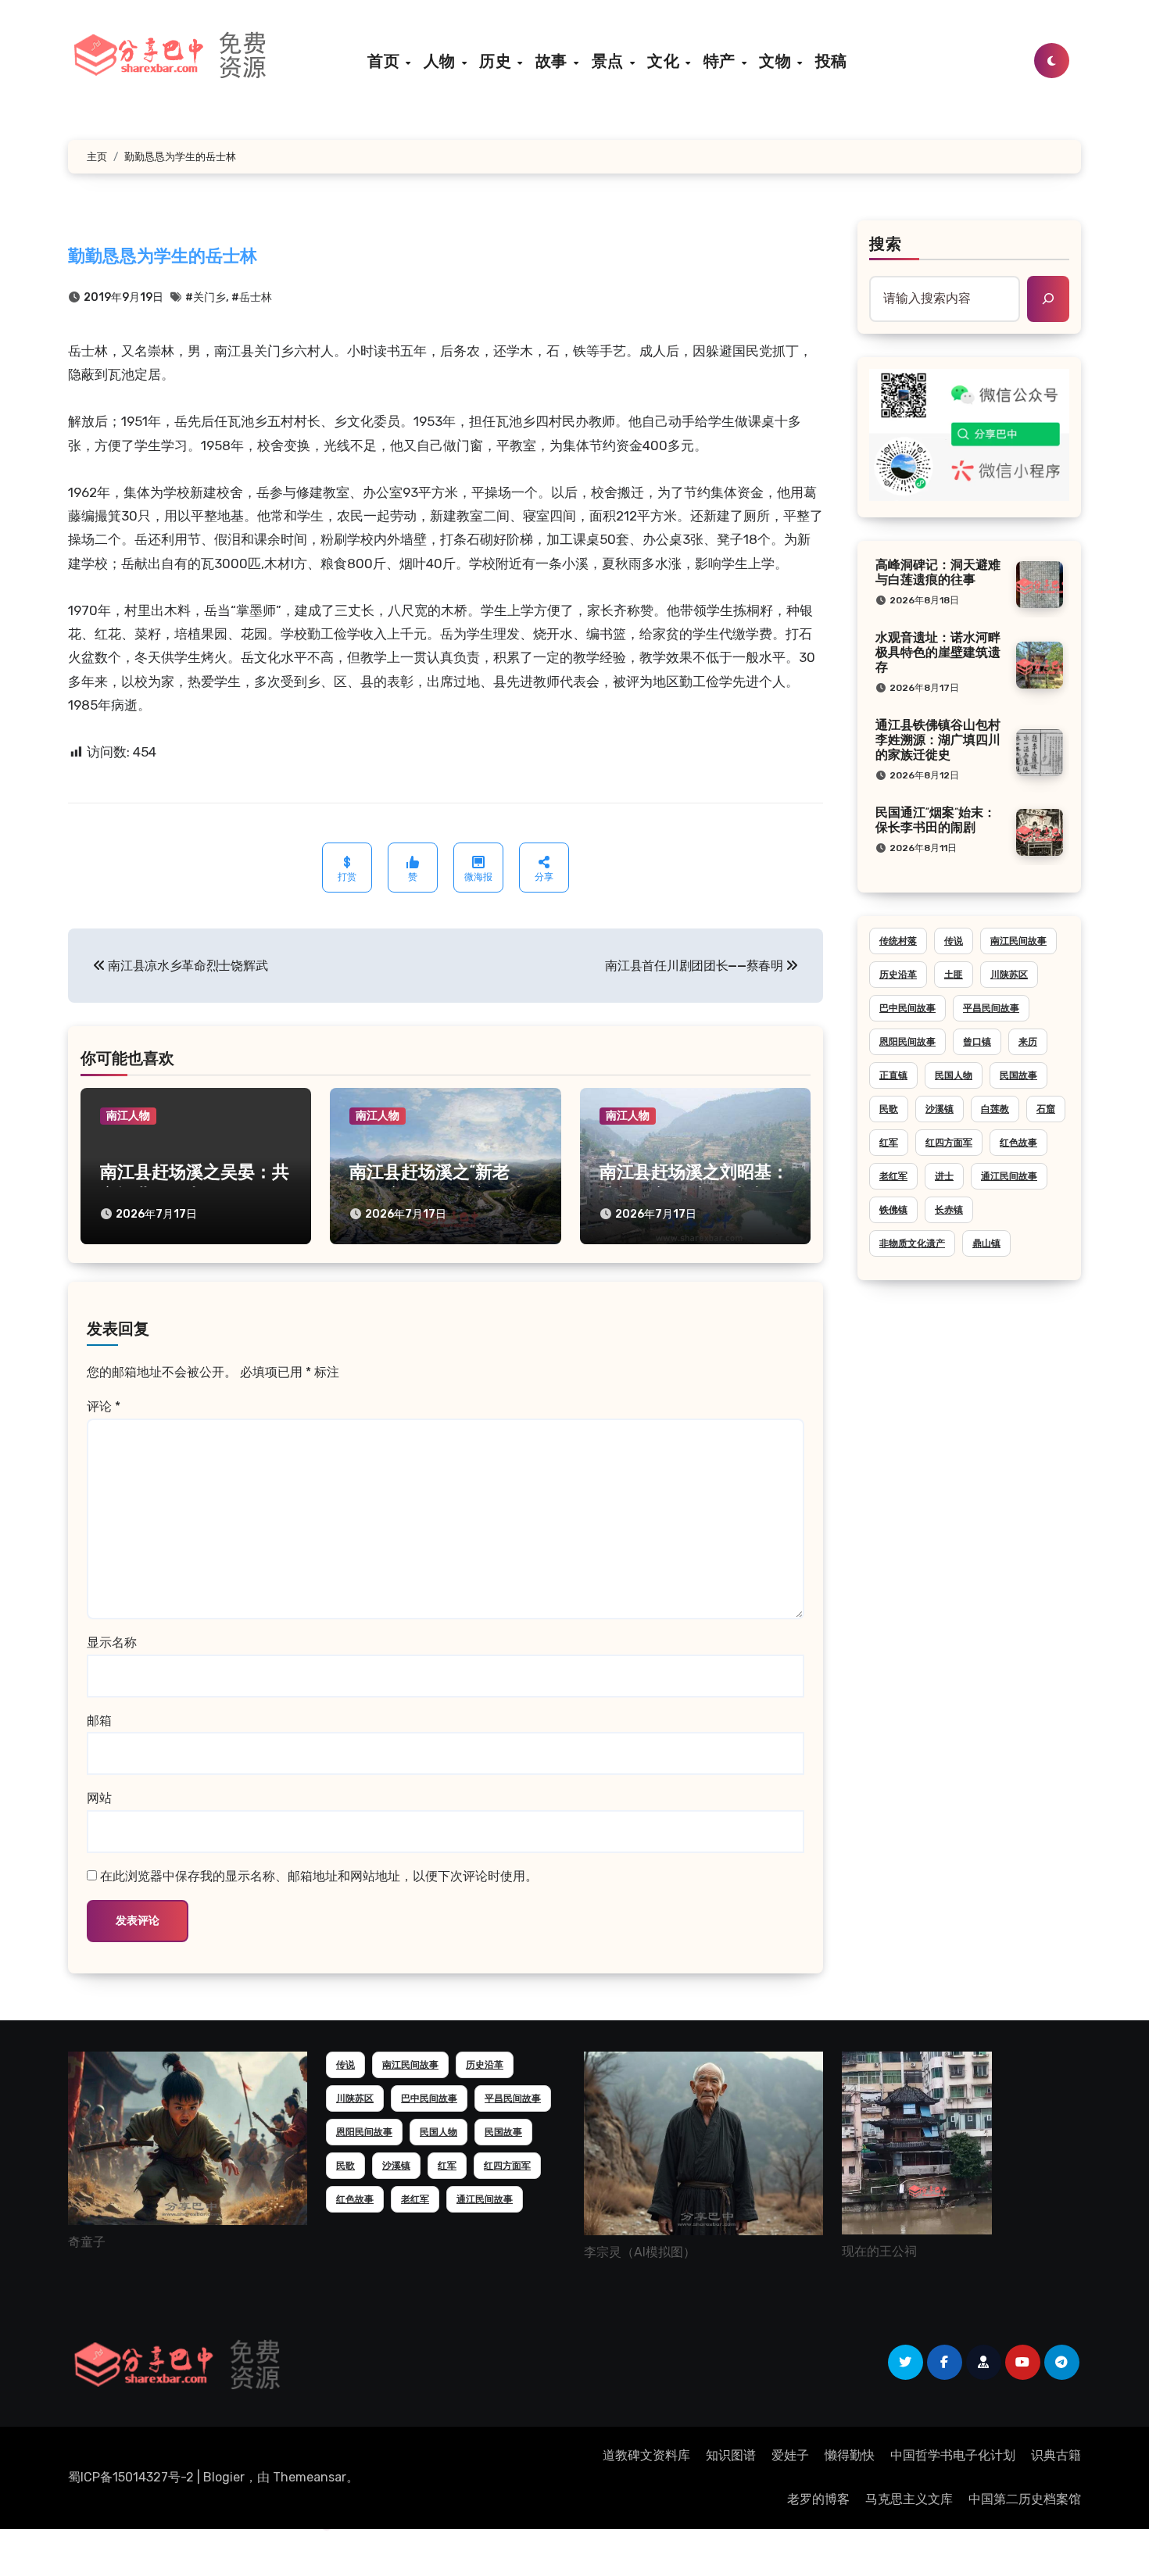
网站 (99, 1798)
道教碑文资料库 (646, 2455)
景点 (610, 61)
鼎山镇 (986, 1243)
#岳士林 (252, 297)
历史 (498, 61)
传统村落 (898, 941)
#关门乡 (206, 297)
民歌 (889, 1109)
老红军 (893, 1176)
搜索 (886, 245)
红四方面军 (949, 1143)
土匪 (954, 975)
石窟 (1046, 1109)
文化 (666, 61)
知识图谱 (731, 2455)
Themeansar (310, 2477)
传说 (954, 941)
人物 (442, 61)
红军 (889, 1143)
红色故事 (1018, 1143)
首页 (386, 61)
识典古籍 (1056, 2455)
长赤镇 (949, 1210)
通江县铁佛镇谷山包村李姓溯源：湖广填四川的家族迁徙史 (938, 741)
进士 (944, 1176)
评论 (104, 1406)
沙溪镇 (940, 1109)
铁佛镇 (893, 1210)
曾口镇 (977, 1042)
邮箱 (99, 1721)
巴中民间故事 (907, 1008)
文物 (777, 61)
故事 (554, 61)
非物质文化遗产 (912, 1243)
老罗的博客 (818, 2499)
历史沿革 (898, 975)
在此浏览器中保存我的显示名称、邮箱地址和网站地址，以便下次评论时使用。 (319, 1876)
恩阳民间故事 (907, 1042)
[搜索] (1048, 299)
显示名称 (112, 1642)
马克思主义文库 (909, 2499)
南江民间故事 (1018, 941)
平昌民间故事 (991, 1008)
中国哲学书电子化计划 (953, 2455)
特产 (722, 61)
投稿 (831, 61)
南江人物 (128, 1116)
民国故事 (1018, 1075)
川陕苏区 (1009, 975)
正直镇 (893, 1075)
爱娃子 (790, 2455)
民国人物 (954, 1075)
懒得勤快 (850, 2455)
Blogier (224, 2477)
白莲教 (995, 1109)
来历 (1028, 1042)
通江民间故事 (1009, 1176)
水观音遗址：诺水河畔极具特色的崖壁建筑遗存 (938, 653)
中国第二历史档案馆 (1025, 2499)
